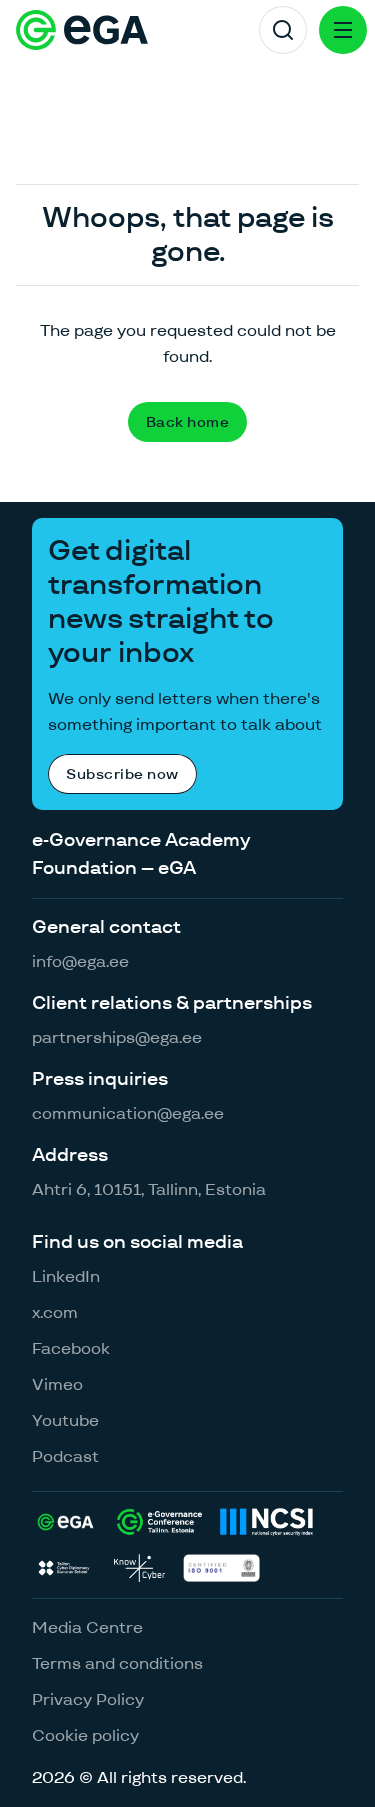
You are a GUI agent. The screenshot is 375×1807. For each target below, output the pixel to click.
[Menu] (343, 30)
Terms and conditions (117, 1663)
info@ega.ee (80, 961)
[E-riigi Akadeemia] (82, 30)
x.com (55, 1312)
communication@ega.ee (128, 1113)
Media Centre (87, 1627)
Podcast (65, 1456)
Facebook (71, 1348)
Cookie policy (85, 1735)
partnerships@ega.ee (117, 1037)
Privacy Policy (88, 1699)
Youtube (65, 1420)
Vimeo (57, 1384)
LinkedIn (66, 1276)
